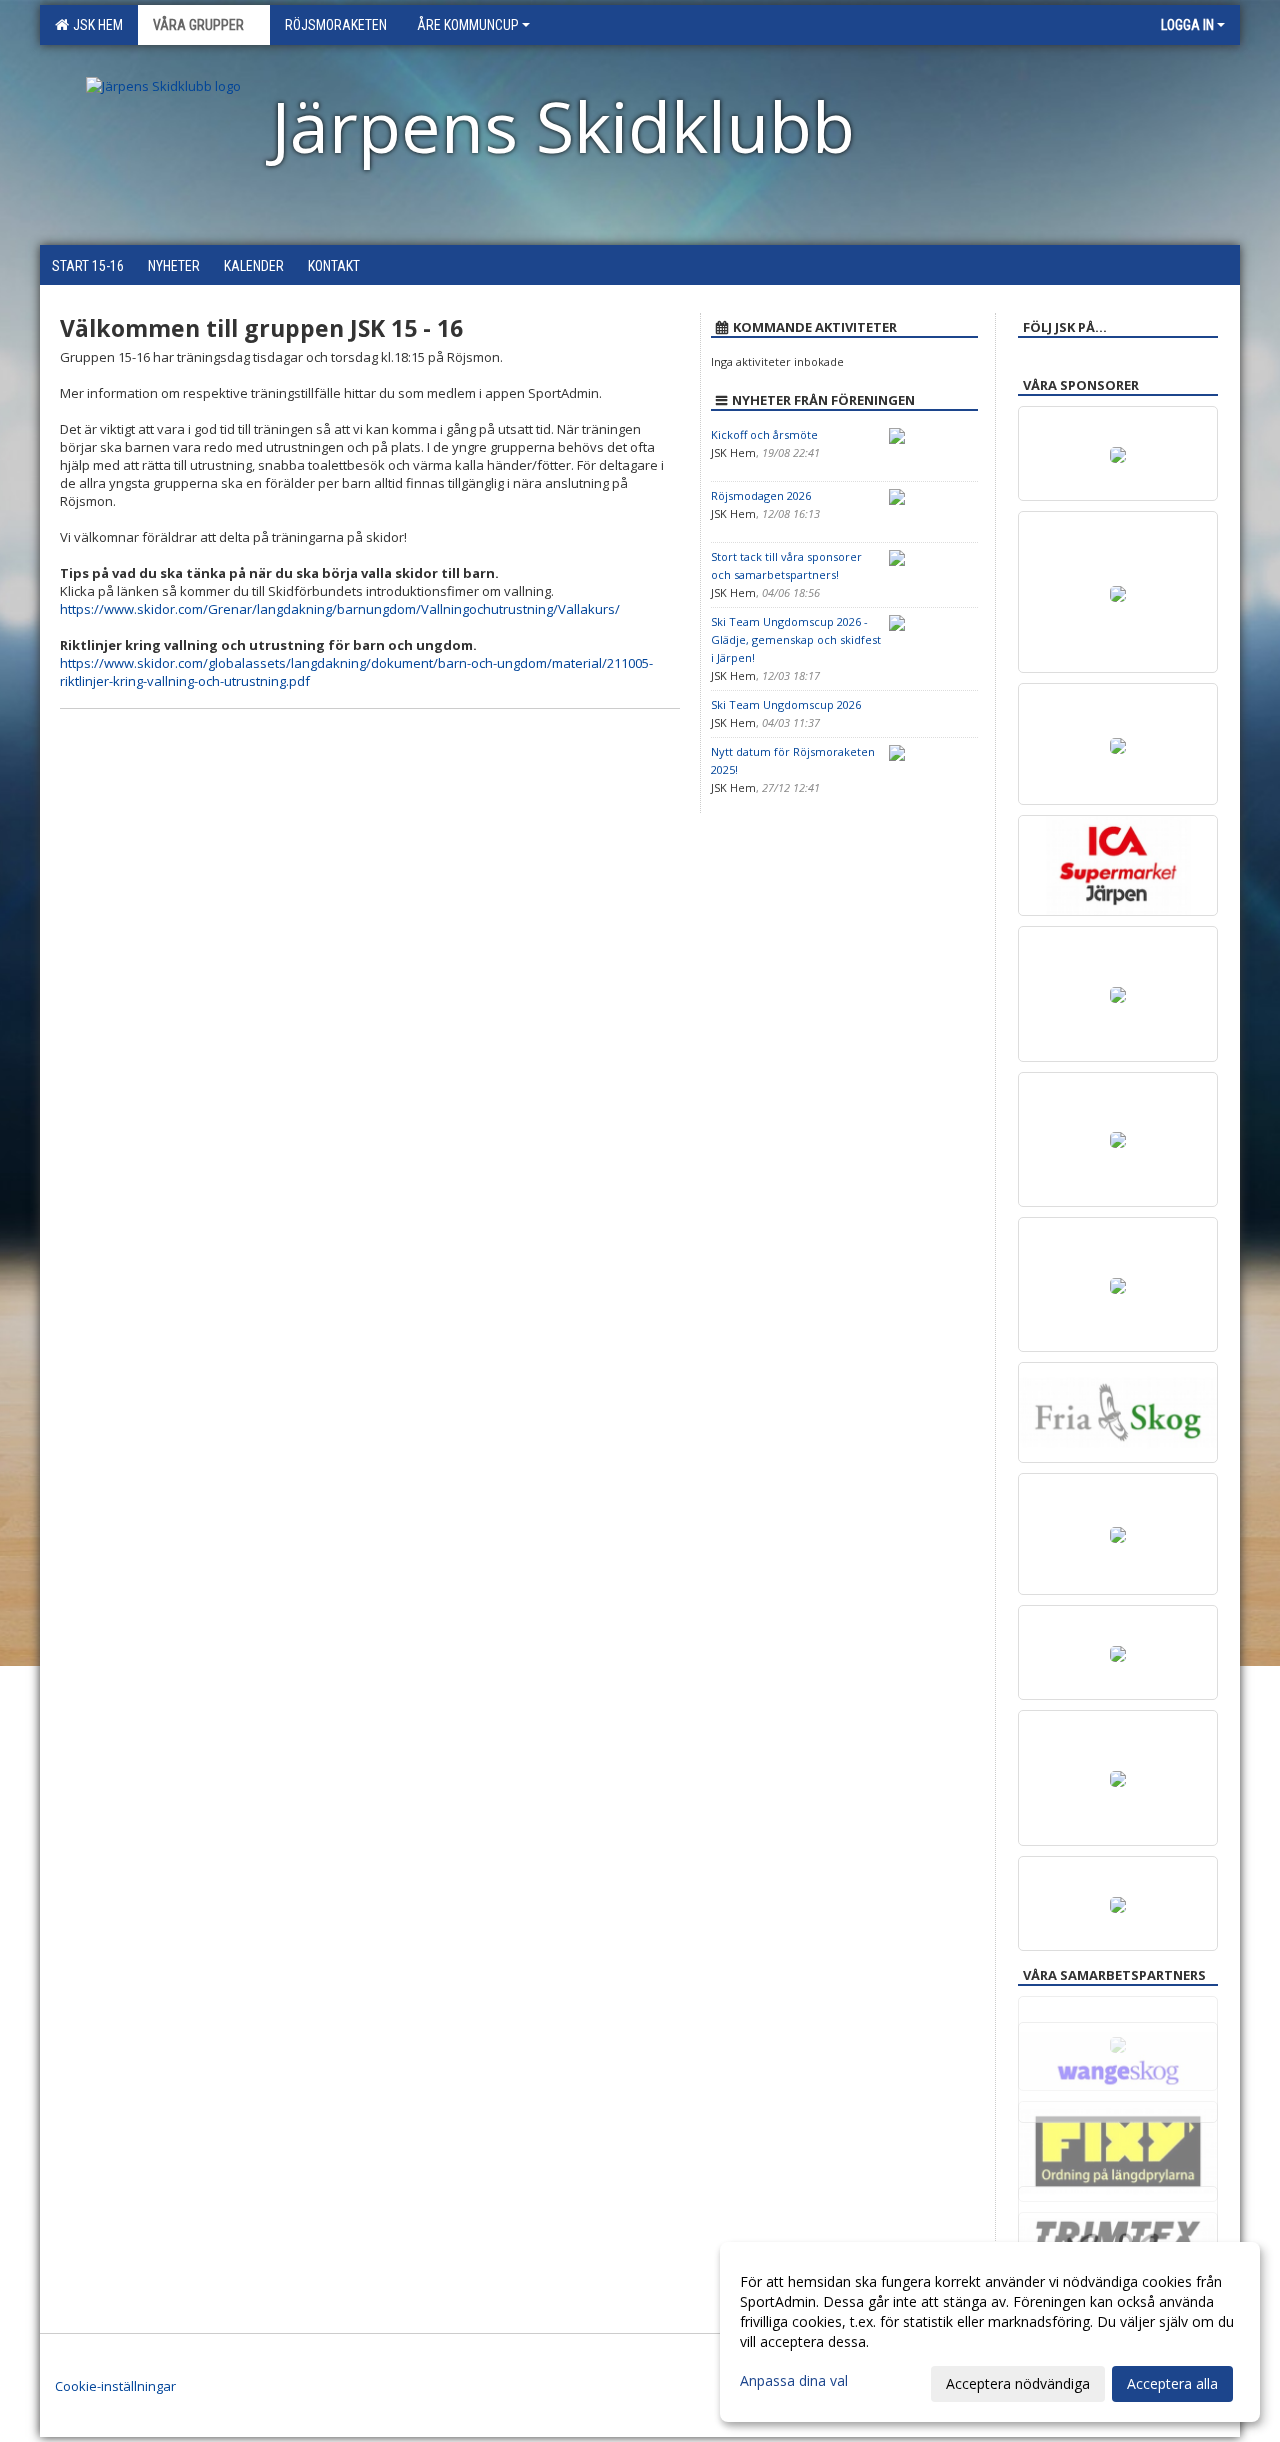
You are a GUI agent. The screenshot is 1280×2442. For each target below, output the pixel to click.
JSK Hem (95, 25)
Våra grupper (198, 25)
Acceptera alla (1172, 2383)
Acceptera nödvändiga (1018, 2383)
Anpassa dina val (794, 2381)
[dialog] (990, 2332)
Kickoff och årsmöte (764, 434)
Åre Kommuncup (468, 25)
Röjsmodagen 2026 (761, 495)
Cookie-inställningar (115, 2386)
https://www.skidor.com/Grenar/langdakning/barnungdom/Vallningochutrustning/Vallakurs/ (340, 609)
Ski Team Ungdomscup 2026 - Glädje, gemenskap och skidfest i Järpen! (796, 639)
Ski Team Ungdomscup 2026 (786, 704)
